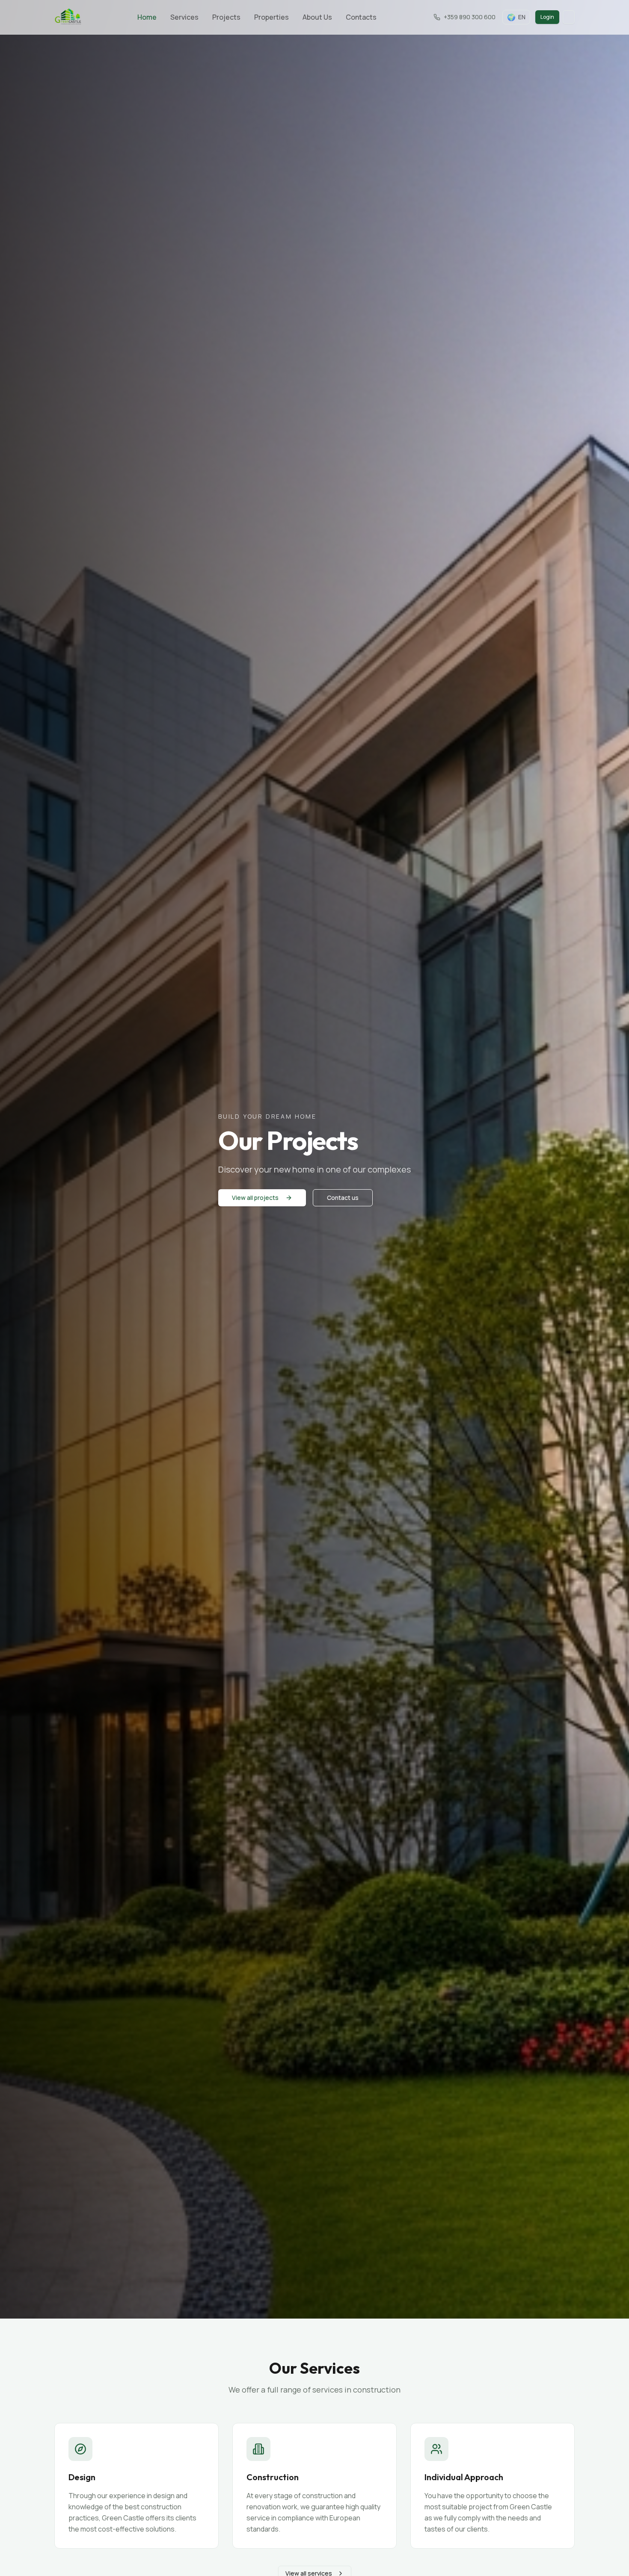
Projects (226, 17)
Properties (271, 17)
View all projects (255, 1198)
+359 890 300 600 (470, 17)
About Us (317, 17)
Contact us (343, 1198)
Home (147, 17)
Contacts (361, 17)
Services (184, 17)
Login (547, 17)
